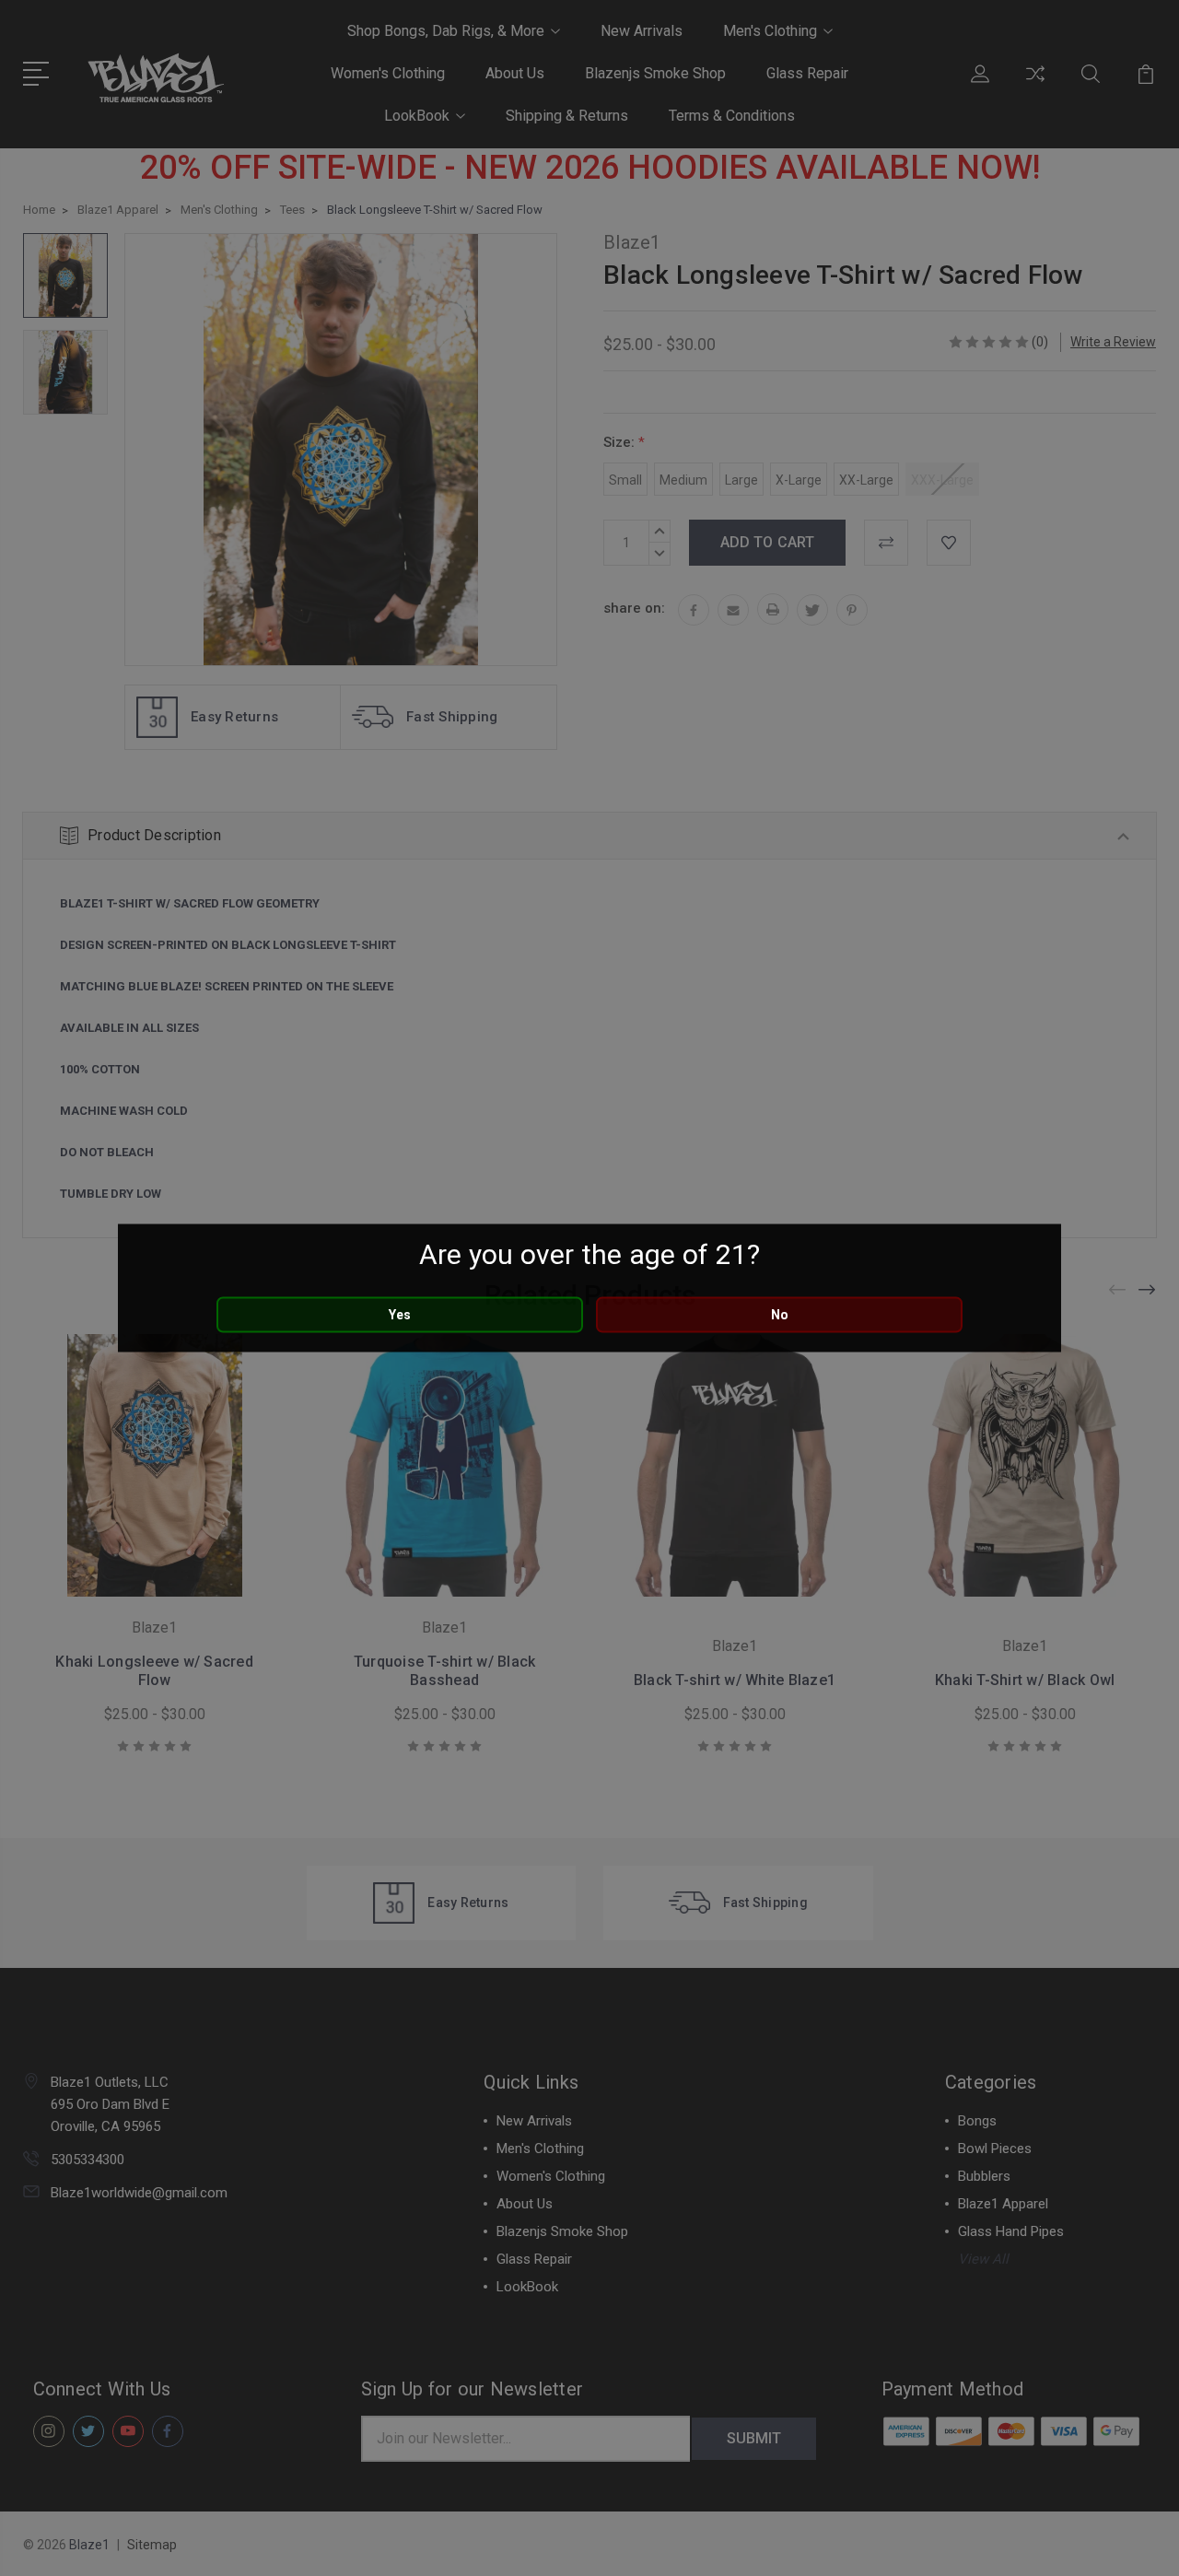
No (780, 1315)
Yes (400, 1315)
